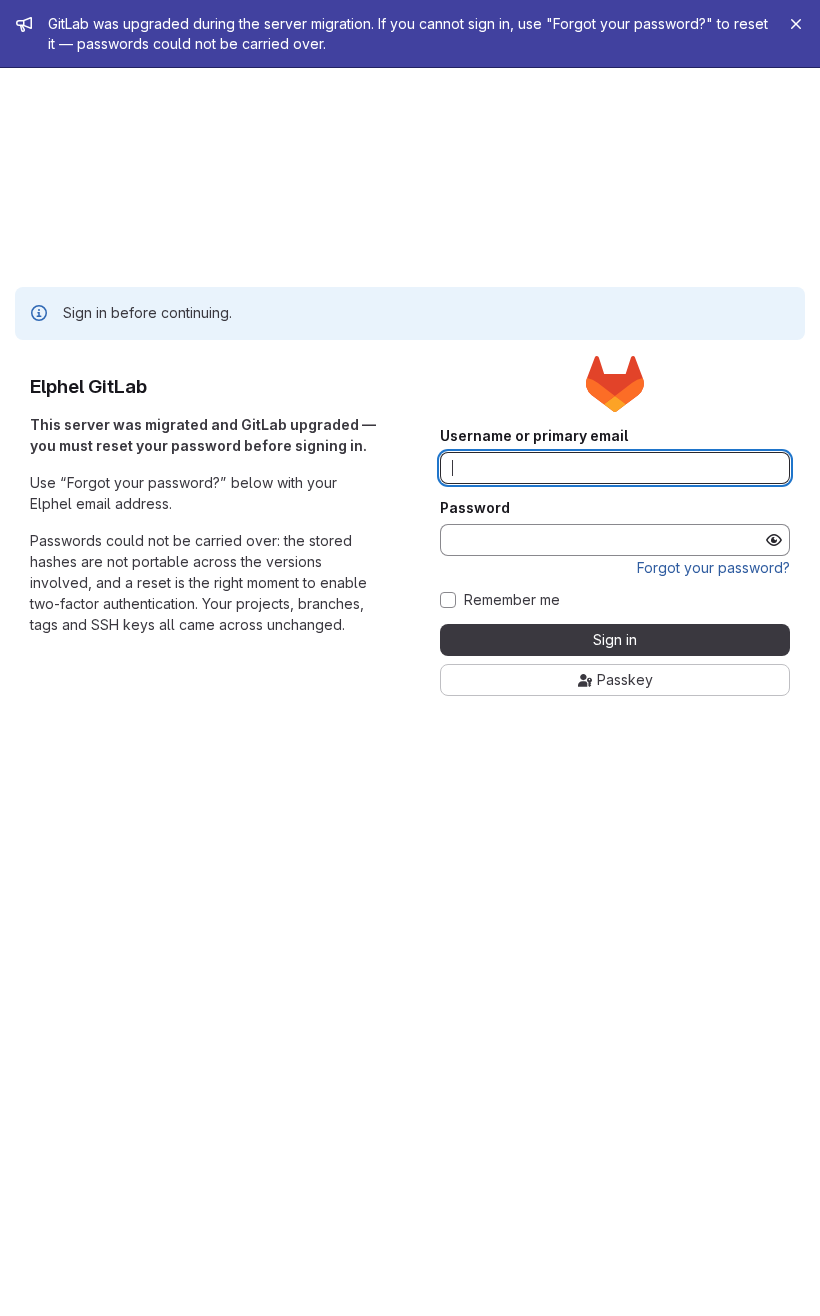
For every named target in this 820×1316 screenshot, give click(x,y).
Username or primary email (534, 436)
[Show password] (774, 540)
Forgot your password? (713, 567)
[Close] (796, 24)
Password (475, 508)
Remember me (512, 600)
